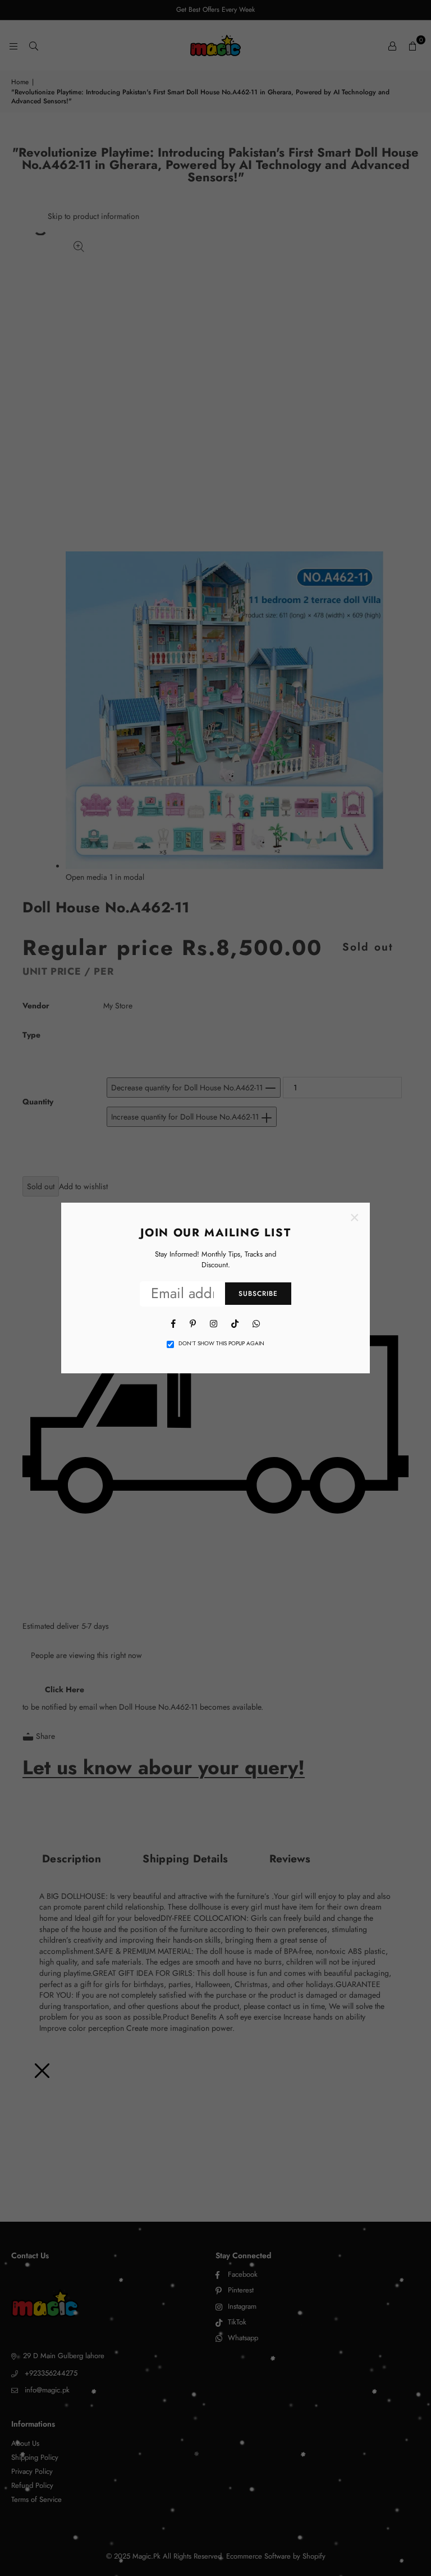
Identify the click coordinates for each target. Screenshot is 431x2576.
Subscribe (258, 1294)
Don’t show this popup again (221, 1344)
